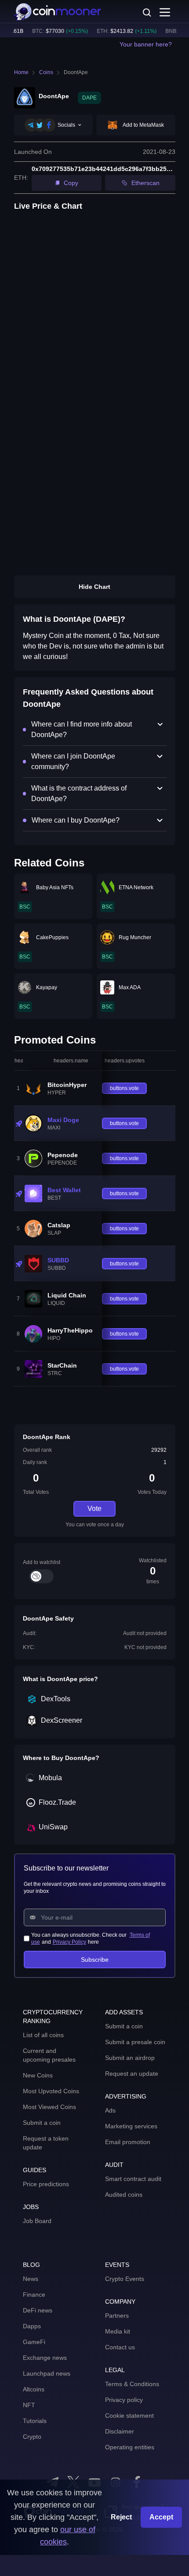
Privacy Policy (69, 1942)
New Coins (38, 2075)
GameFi (34, 2342)
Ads (110, 2110)
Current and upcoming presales (49, 2055)
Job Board (37, 2221)
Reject (121, 2517)
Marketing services (131, 2126)
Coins (46, 72)
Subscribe (95, 1960)
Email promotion (128, 2142)
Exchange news (45, 2358)
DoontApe (76, 72)
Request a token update (46, 2143)
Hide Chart (94, 587)
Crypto (32, 2437)
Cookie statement (129, 2416)
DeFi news (38, 2310)
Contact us (120, 2347)
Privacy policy (124, 2400)
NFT (29, 2405)
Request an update (132, 2074)
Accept (161, 2517)
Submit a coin (42, 2123)
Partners (117, 2316)
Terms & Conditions (132, 2384)
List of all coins (43, 2035)
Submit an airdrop (130, 2058)
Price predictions (46, 2184)
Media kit (118, 2331)
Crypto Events (125, 2279)
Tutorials (35, 2421)
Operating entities (130, 2447)
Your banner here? (146, 44)
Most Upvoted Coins (51, 2091)
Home (21, 72)
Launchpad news (47, 2373)
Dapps (32, 2326)
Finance (34, 2295)
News (31, 2279)
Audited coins (124, 2195)
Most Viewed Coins (49, 2107)
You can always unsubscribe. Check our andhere (91, 1938)
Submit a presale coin (135, 2042)
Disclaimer (120, 2431)
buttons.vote (124, 1088)
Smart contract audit (133, 2179)
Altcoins (34, 2389)
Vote (94, 1509)
